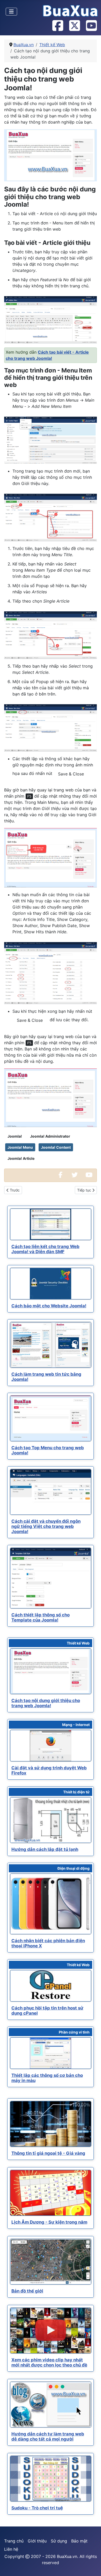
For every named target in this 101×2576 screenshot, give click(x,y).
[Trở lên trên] (92, 2566)
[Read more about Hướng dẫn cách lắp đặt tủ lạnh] (51, 1820)
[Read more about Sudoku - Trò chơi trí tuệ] (51, 2479)
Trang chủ (14, 2541)
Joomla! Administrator (50, 1136)
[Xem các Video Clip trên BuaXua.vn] (89, 1175)
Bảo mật (79, 2541)
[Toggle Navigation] (11, 12)
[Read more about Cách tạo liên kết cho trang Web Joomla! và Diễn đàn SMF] (51, 1224)
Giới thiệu (37, 2541)
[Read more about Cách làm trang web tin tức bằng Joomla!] (51, 1345)
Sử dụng (59, 2541)
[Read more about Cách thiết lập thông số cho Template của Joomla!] (51, 1578)
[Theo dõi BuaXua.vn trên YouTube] (91, 26)
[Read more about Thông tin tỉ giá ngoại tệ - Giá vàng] (51, 2124)
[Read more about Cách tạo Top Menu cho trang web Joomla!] (51, 1418)
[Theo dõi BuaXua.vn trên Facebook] (57, 26)
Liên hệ (11, 2549)
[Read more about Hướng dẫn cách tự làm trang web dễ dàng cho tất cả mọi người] (51, 2405)
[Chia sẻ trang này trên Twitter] (75, 1175)
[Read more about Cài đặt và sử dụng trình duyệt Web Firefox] (51, 1746)
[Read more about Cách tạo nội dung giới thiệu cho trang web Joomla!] (51, 1671)
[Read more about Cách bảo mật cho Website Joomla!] (51, 1284)
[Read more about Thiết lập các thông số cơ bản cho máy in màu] (51, 2053)
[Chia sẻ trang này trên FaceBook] (60, 1175)
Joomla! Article (21, 1158)
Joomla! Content (56, 1147)
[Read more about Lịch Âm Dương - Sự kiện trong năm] (51, 2193)
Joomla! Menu (20, 1147)
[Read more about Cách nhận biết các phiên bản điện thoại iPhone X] (51, 1904)
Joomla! (15, 1136)
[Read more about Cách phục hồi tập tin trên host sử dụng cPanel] (51, 1986)
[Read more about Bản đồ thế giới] (51, 2262)
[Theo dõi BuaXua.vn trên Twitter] (74, 26)
